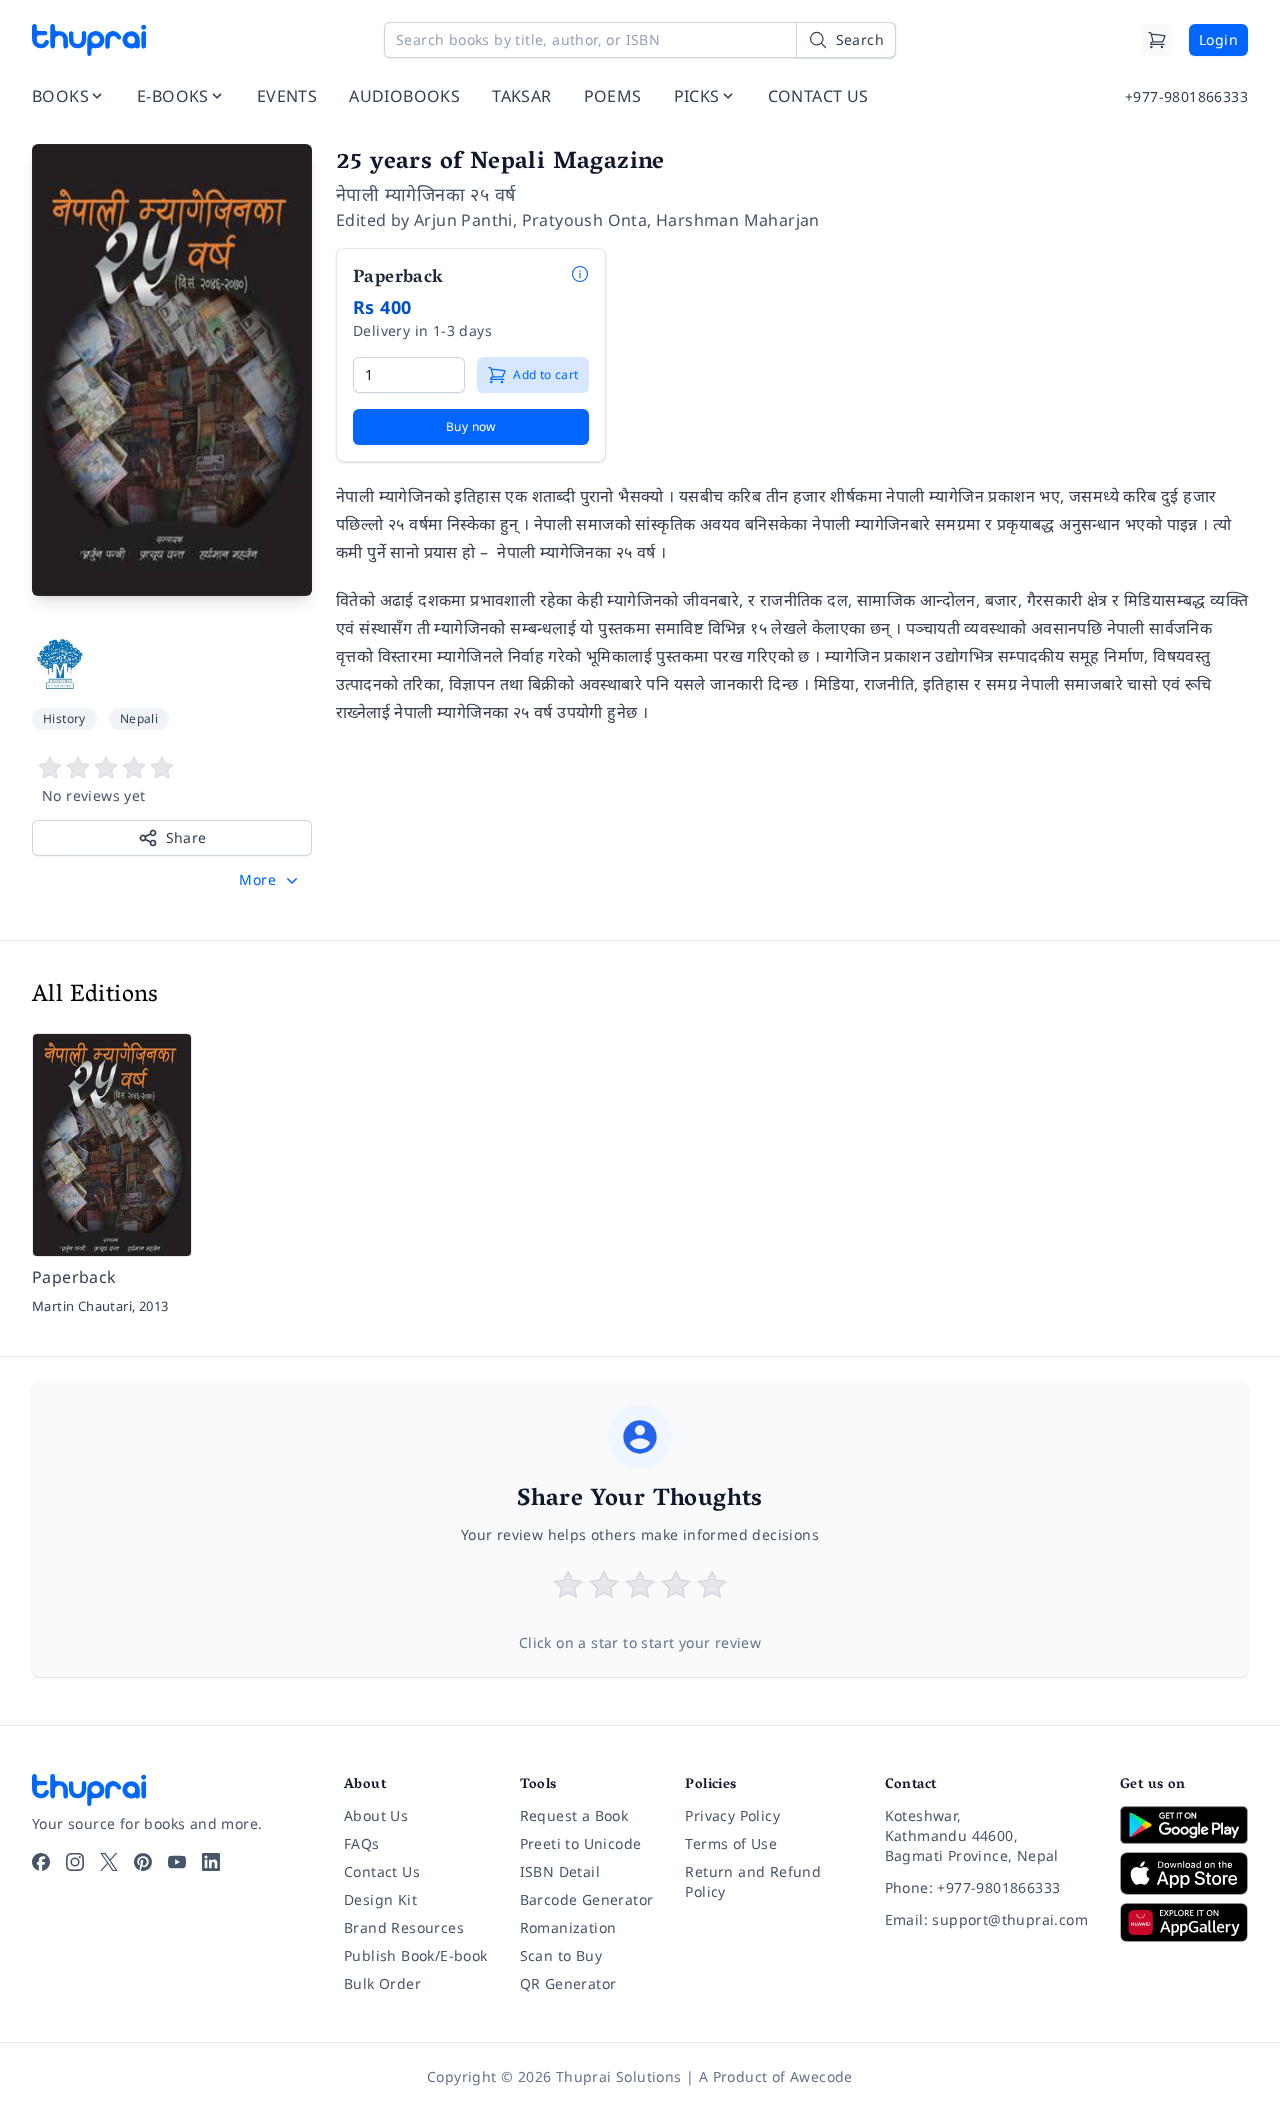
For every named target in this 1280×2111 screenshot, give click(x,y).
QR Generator (568, 1983)
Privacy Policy (732, 1815)
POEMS (613, 96)
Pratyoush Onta (585, 220)
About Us (376, 1815)
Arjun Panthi (463, 220)
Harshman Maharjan (738, 220)
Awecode (821, 2076)
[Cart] (1157, 40)
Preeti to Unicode (581, 1843)
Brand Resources (404, 1927)
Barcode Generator (587, 1899)
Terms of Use (731, 1843)
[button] (270, 880)
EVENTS (287, 96)
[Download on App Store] (1184, 1873)
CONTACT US (818, 96)
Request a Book (574, 1815)
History (64, 718)
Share (186, 837)
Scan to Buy (561, 1955)
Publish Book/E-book (416, 1955)
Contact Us (382, 1871)
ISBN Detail (560, 1871)
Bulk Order (382, 1983)
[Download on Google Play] (1184, 1825)
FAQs (362, 1843)
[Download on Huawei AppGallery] (1184, 1922)
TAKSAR (521, 96)
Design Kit (380, 1899)
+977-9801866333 (1186, 96)
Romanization (568, 1927)
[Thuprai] (89, 40)
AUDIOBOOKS (404, 96)
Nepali (139, 718)
